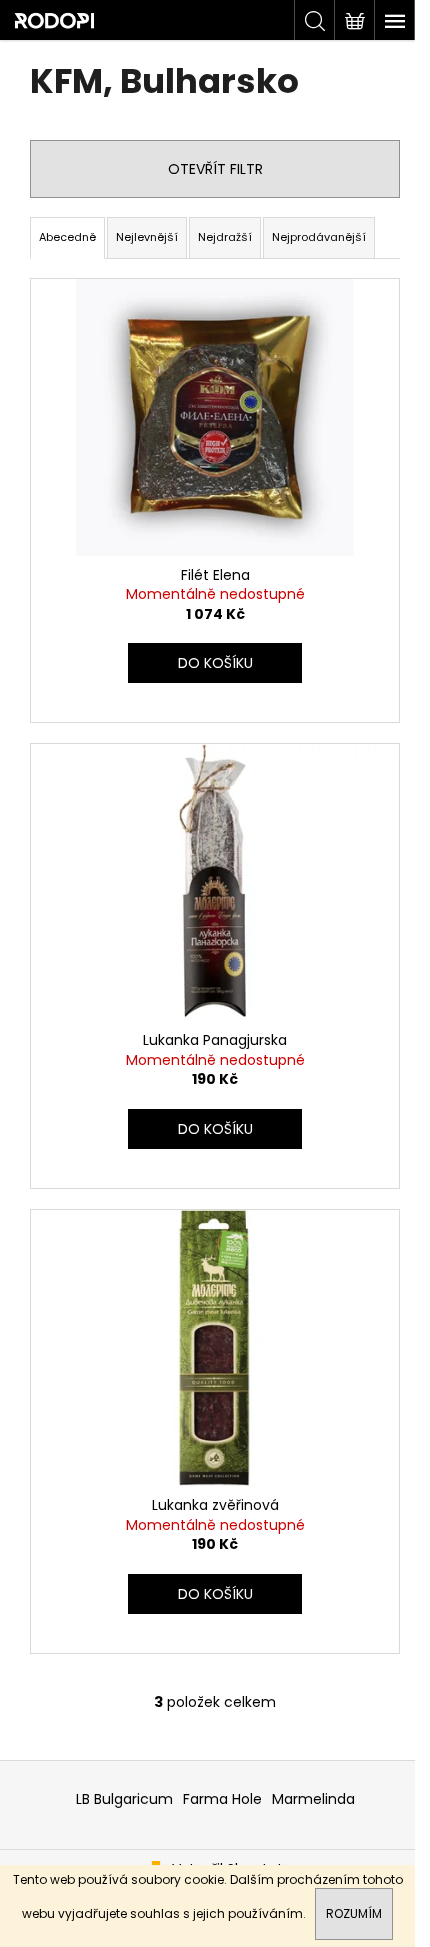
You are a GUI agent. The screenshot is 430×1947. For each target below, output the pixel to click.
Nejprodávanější (319, 237)
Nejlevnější (147, 237)
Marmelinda (313, 1799)
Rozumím (354, 1913)
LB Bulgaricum (124, 1799)
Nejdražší (225, 237)
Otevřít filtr (215, 169)
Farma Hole (222, 1799)
